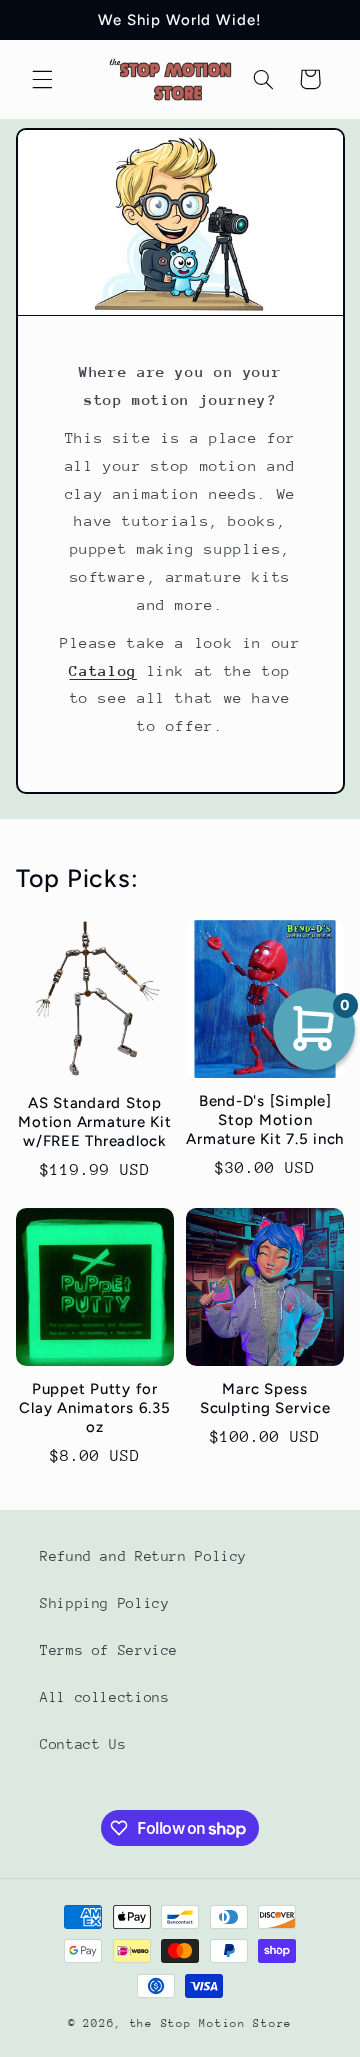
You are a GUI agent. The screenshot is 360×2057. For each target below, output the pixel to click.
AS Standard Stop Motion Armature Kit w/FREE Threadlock (94, 1122)
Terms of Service (109, 1650)
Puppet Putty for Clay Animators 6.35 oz (94, 1408)
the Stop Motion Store (211, 2023)
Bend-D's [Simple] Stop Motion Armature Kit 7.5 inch (265, 1120)
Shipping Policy (104, 1603)
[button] (42, 79)
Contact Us (83, 1744)
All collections (104, 1697)
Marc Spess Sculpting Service (265, 1398)
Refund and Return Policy (143, 1556)
